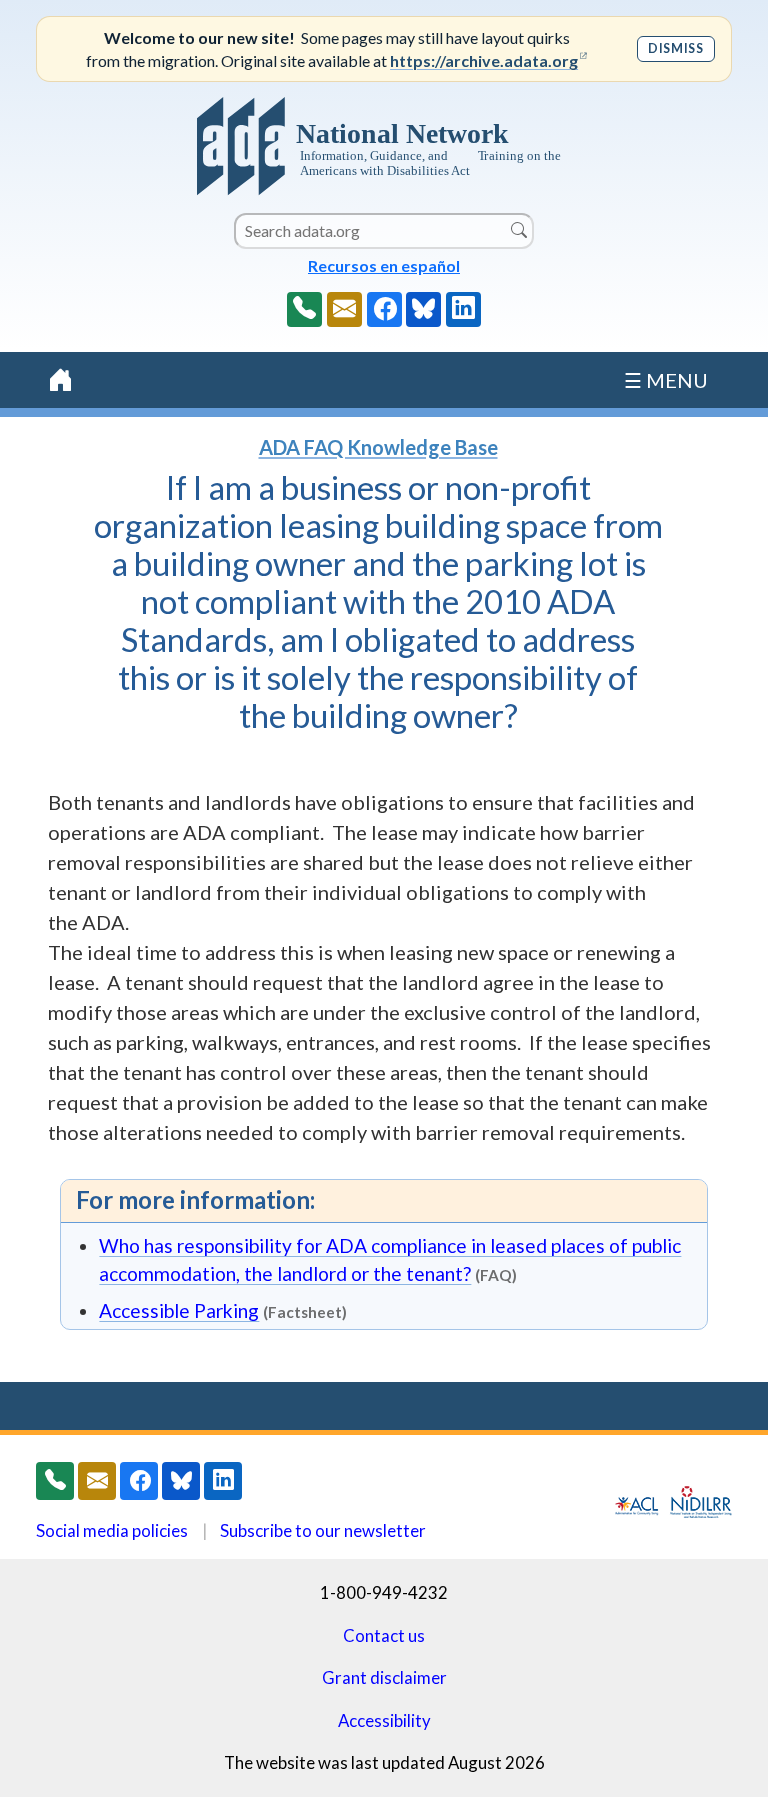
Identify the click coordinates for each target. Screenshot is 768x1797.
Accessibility (384, 1720)
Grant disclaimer (384, 1677)
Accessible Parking (179, 1310)
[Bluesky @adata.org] (423, 309)
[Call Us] (304, 309)
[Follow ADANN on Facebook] (384, 309)
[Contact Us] (344, 309)
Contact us (384, 1635)
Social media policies (112, 1530)
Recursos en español (384, 265)
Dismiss (675, 48)
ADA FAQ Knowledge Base (378, 447)
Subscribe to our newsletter (323, 1530)
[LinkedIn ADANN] (463, 309)
